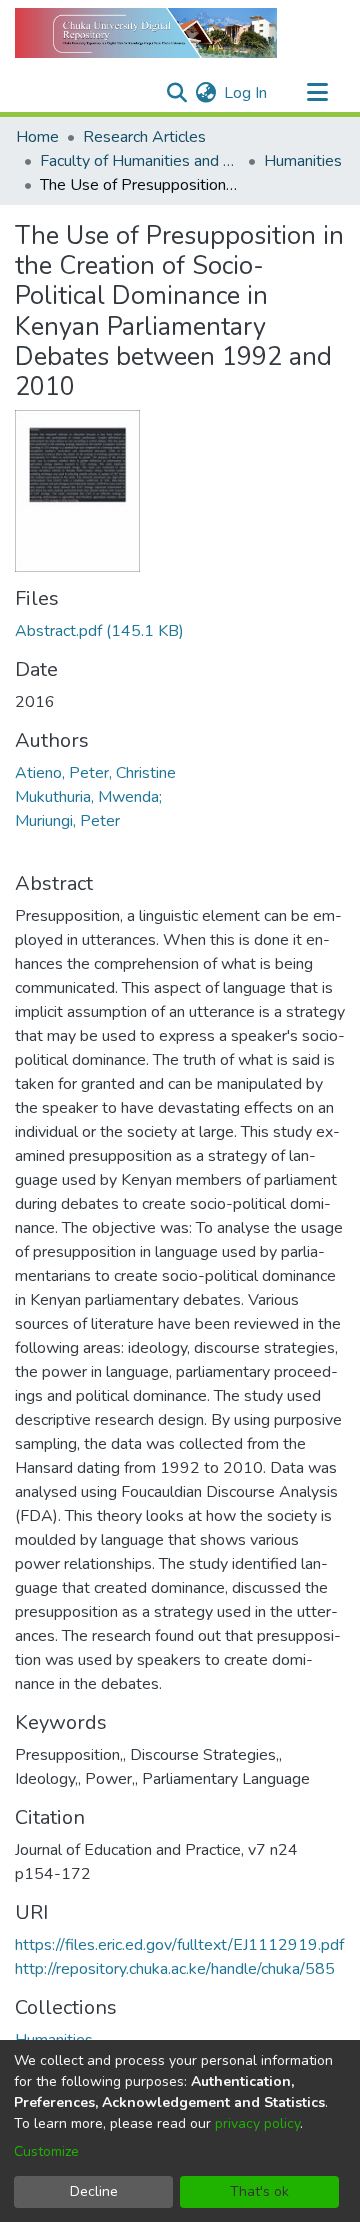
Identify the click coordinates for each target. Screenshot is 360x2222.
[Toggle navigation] (317, 93)
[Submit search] (176, 93)
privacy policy (257, 2123)
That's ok (259, 2191)
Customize (46, 2151)
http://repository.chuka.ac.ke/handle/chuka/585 (175, 1969)
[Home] (146, 33)
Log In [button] (246, 93)
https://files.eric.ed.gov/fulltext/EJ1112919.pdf (179, 1945)
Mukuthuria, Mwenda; (88, 797)
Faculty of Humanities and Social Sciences (140, 161)
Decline (94, 2191)
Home (37, 137)
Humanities (303, 161)
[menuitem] (205, 93)
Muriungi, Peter (67, 821)
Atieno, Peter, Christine (95, 773)
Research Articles (144, 137)
